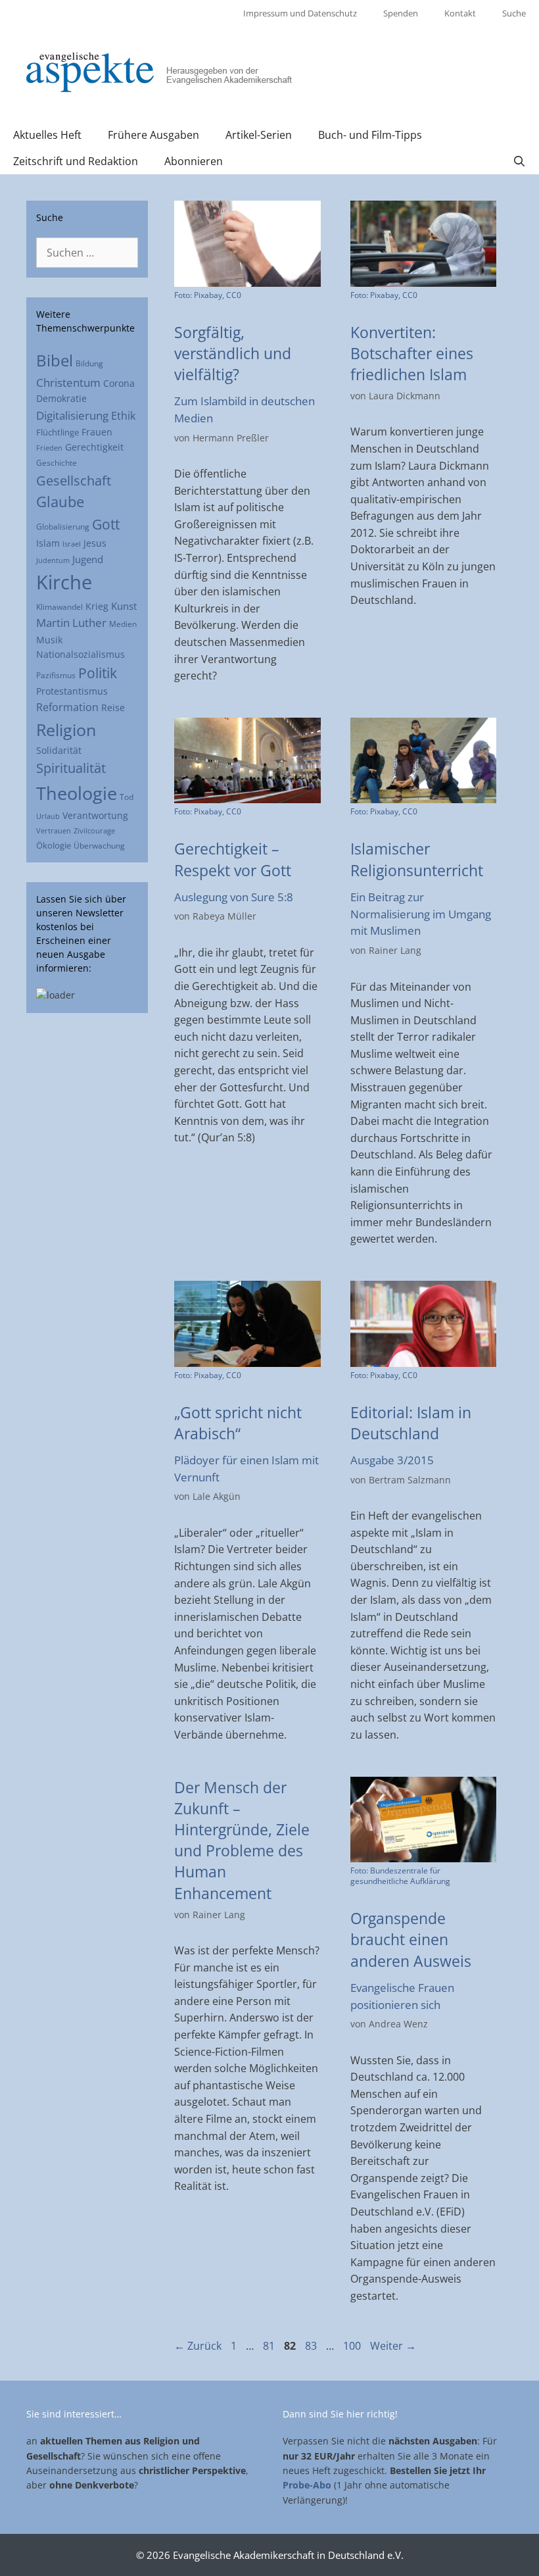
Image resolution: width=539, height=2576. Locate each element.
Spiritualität (71, 768)
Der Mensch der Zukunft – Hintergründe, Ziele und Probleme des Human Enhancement (242, 1840)
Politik (98, 673)
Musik (49, 640)
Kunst (124, 606)
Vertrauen (54, 830)
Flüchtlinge (58, 432)
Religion (66, 730)
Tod (127, 797)
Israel (72, 544)
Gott (106, 524)
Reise (113, 708)
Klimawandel (59, 607)
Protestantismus (72, 691)
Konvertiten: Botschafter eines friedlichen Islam (412, 353)
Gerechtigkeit (94, 447)
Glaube (60, 502)
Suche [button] (514, 13)
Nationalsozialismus (81, 654)
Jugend (88, 559)
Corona (119, 384)
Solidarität (59, 750)
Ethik (123, 416)
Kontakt (460, 13)
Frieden (49, 448)
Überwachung (99, 846)
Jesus (95, 543)
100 (353, 2346)
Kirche (64, 582)
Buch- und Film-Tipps (370, 135)
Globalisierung (63, 526)
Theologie (77, 793)
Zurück (198, 2346)
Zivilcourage (94, 831)
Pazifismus (56, 675)
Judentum (53, 560)
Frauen (97, 432)
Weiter (393, 2346)
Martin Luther (71, 623)
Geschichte (57, 462)
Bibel (55, 360)
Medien (123, 624)
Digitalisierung (72, 415)
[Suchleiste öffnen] (519, 161)
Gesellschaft (74, 480)
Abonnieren (194, 161)
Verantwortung (95, 815)
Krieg (97, 607)
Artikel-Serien (259, 135)
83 (312, 2346)
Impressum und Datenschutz (300, 13)
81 (270, 2346)
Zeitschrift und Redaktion (76, 161)
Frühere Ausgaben (153, 135)
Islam (48, 543)
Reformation (67, 707)
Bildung (89, 363)
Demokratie (61, 398)
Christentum (68, 383)
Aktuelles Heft (47, 135)
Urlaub (48, 816)
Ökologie (54, 845)
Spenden (401, 13)
